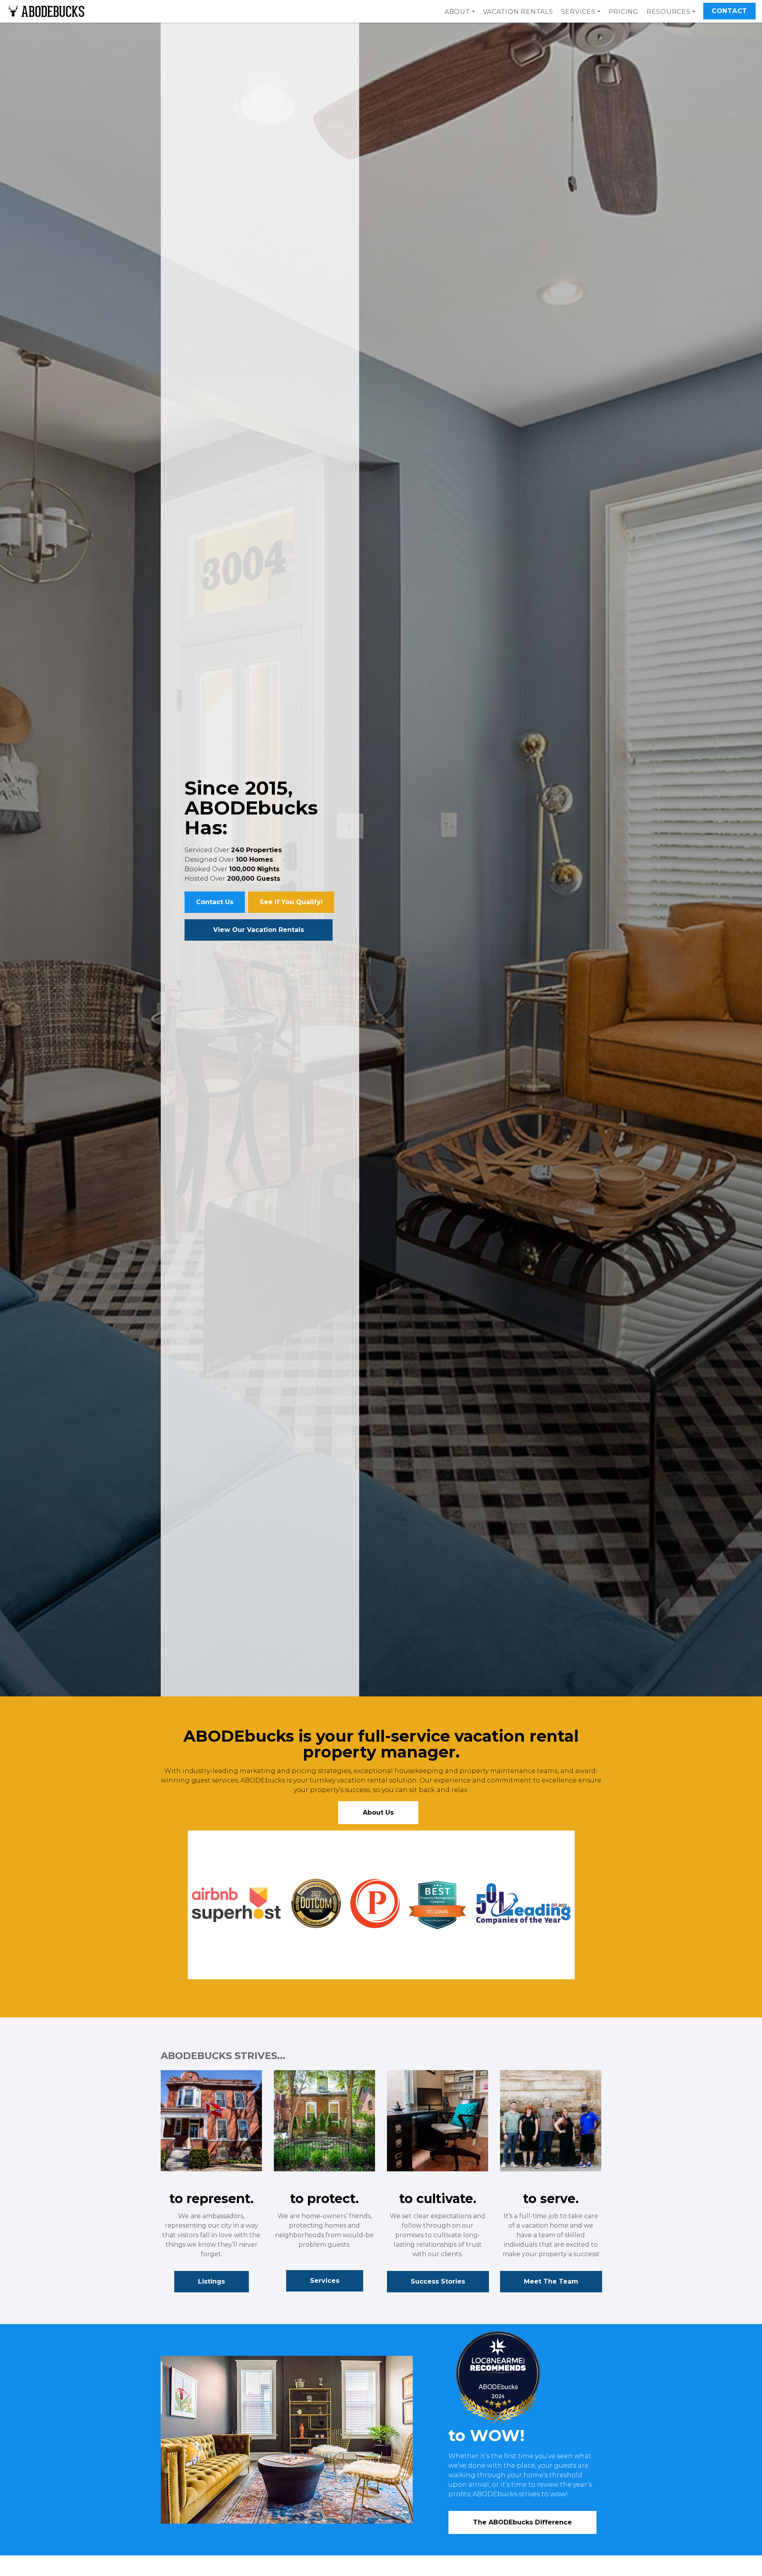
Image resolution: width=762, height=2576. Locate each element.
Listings (212, 2281)
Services (325, 2281)
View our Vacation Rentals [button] (259, 930)
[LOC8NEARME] (535, 2362)
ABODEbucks (498, 2387)
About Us (378, 1812)
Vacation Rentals (518, 12)
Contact (729, 11)
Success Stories (438, 2281)
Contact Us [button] (215, 902)
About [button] (457, 12)
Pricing (623, 12)
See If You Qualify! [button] (291, 902)
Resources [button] (669, 12)
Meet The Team (551, 2281)
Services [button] (578, 12)
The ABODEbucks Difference (522, 2522)
